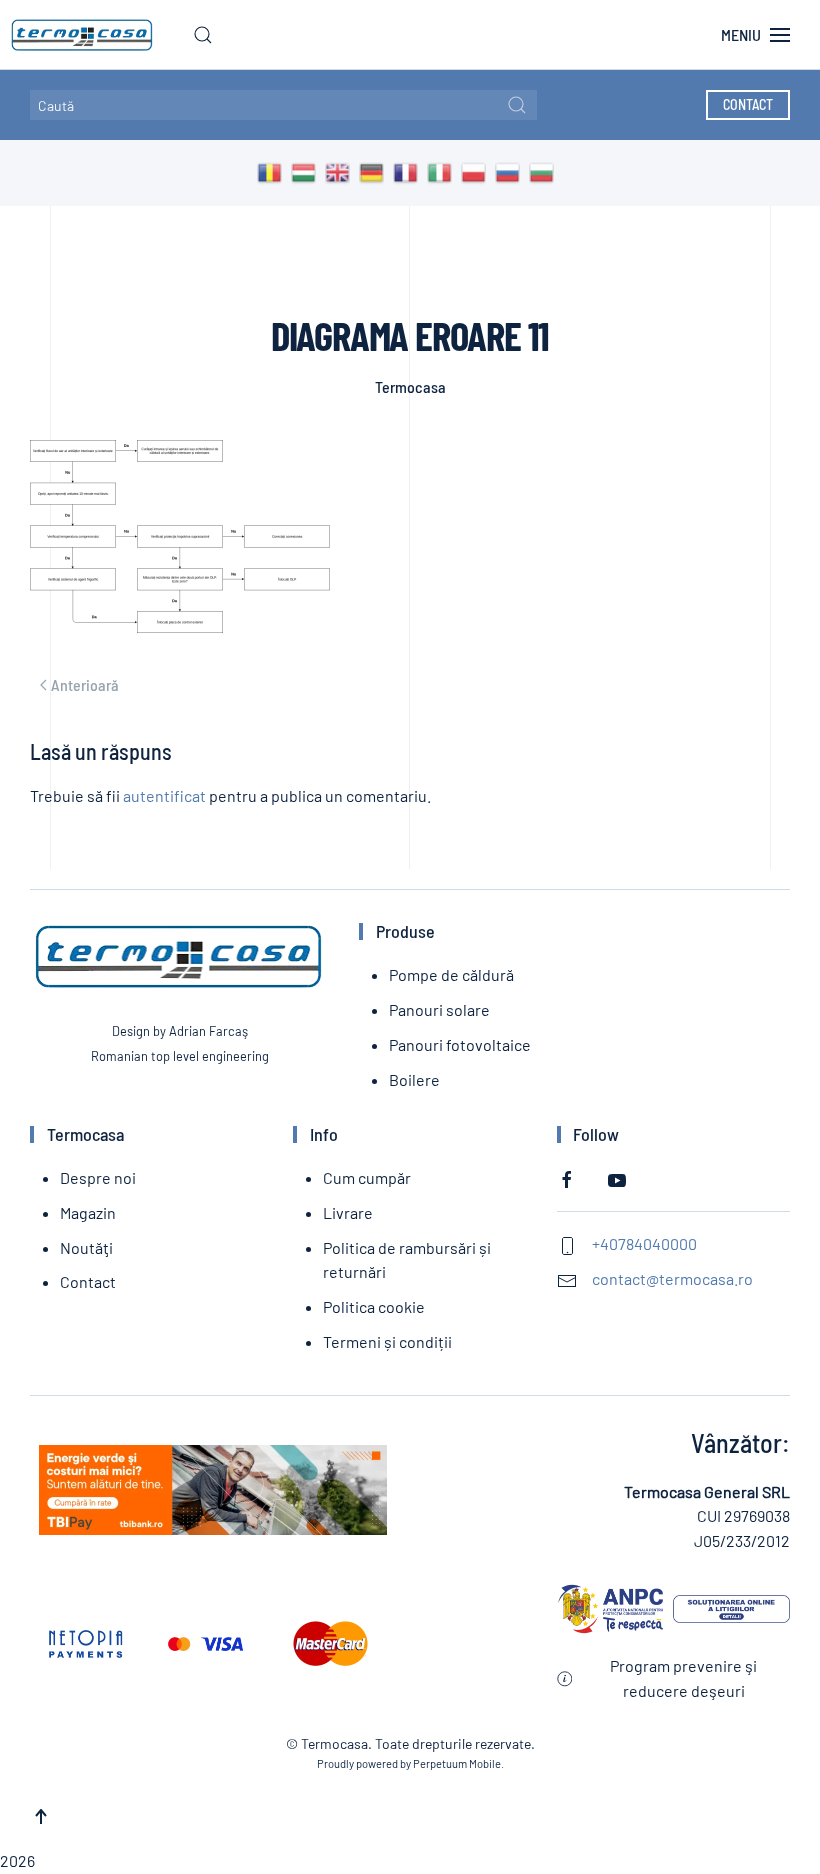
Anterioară (85, 684)
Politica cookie (374, 1306)
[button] (203, 35)
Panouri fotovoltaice (460, 1044)
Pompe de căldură (451, 974)
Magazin (88, 1212)
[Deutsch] (376, 171)
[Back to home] (76, 35)
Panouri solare (439, 1009)
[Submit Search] (517, 105)
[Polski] (478, 171)
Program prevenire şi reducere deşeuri (683, 1678)
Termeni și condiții (387, 1341)
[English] (342, 171)
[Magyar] (308, 171)
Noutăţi (86, 1247)
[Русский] (512, 171)
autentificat (164, 795)
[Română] (274, 171)
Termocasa (410, 386)
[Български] (546, 171)
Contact (748, 104)
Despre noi (98, 1177)
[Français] (410, 171)
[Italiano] (444, 171)
